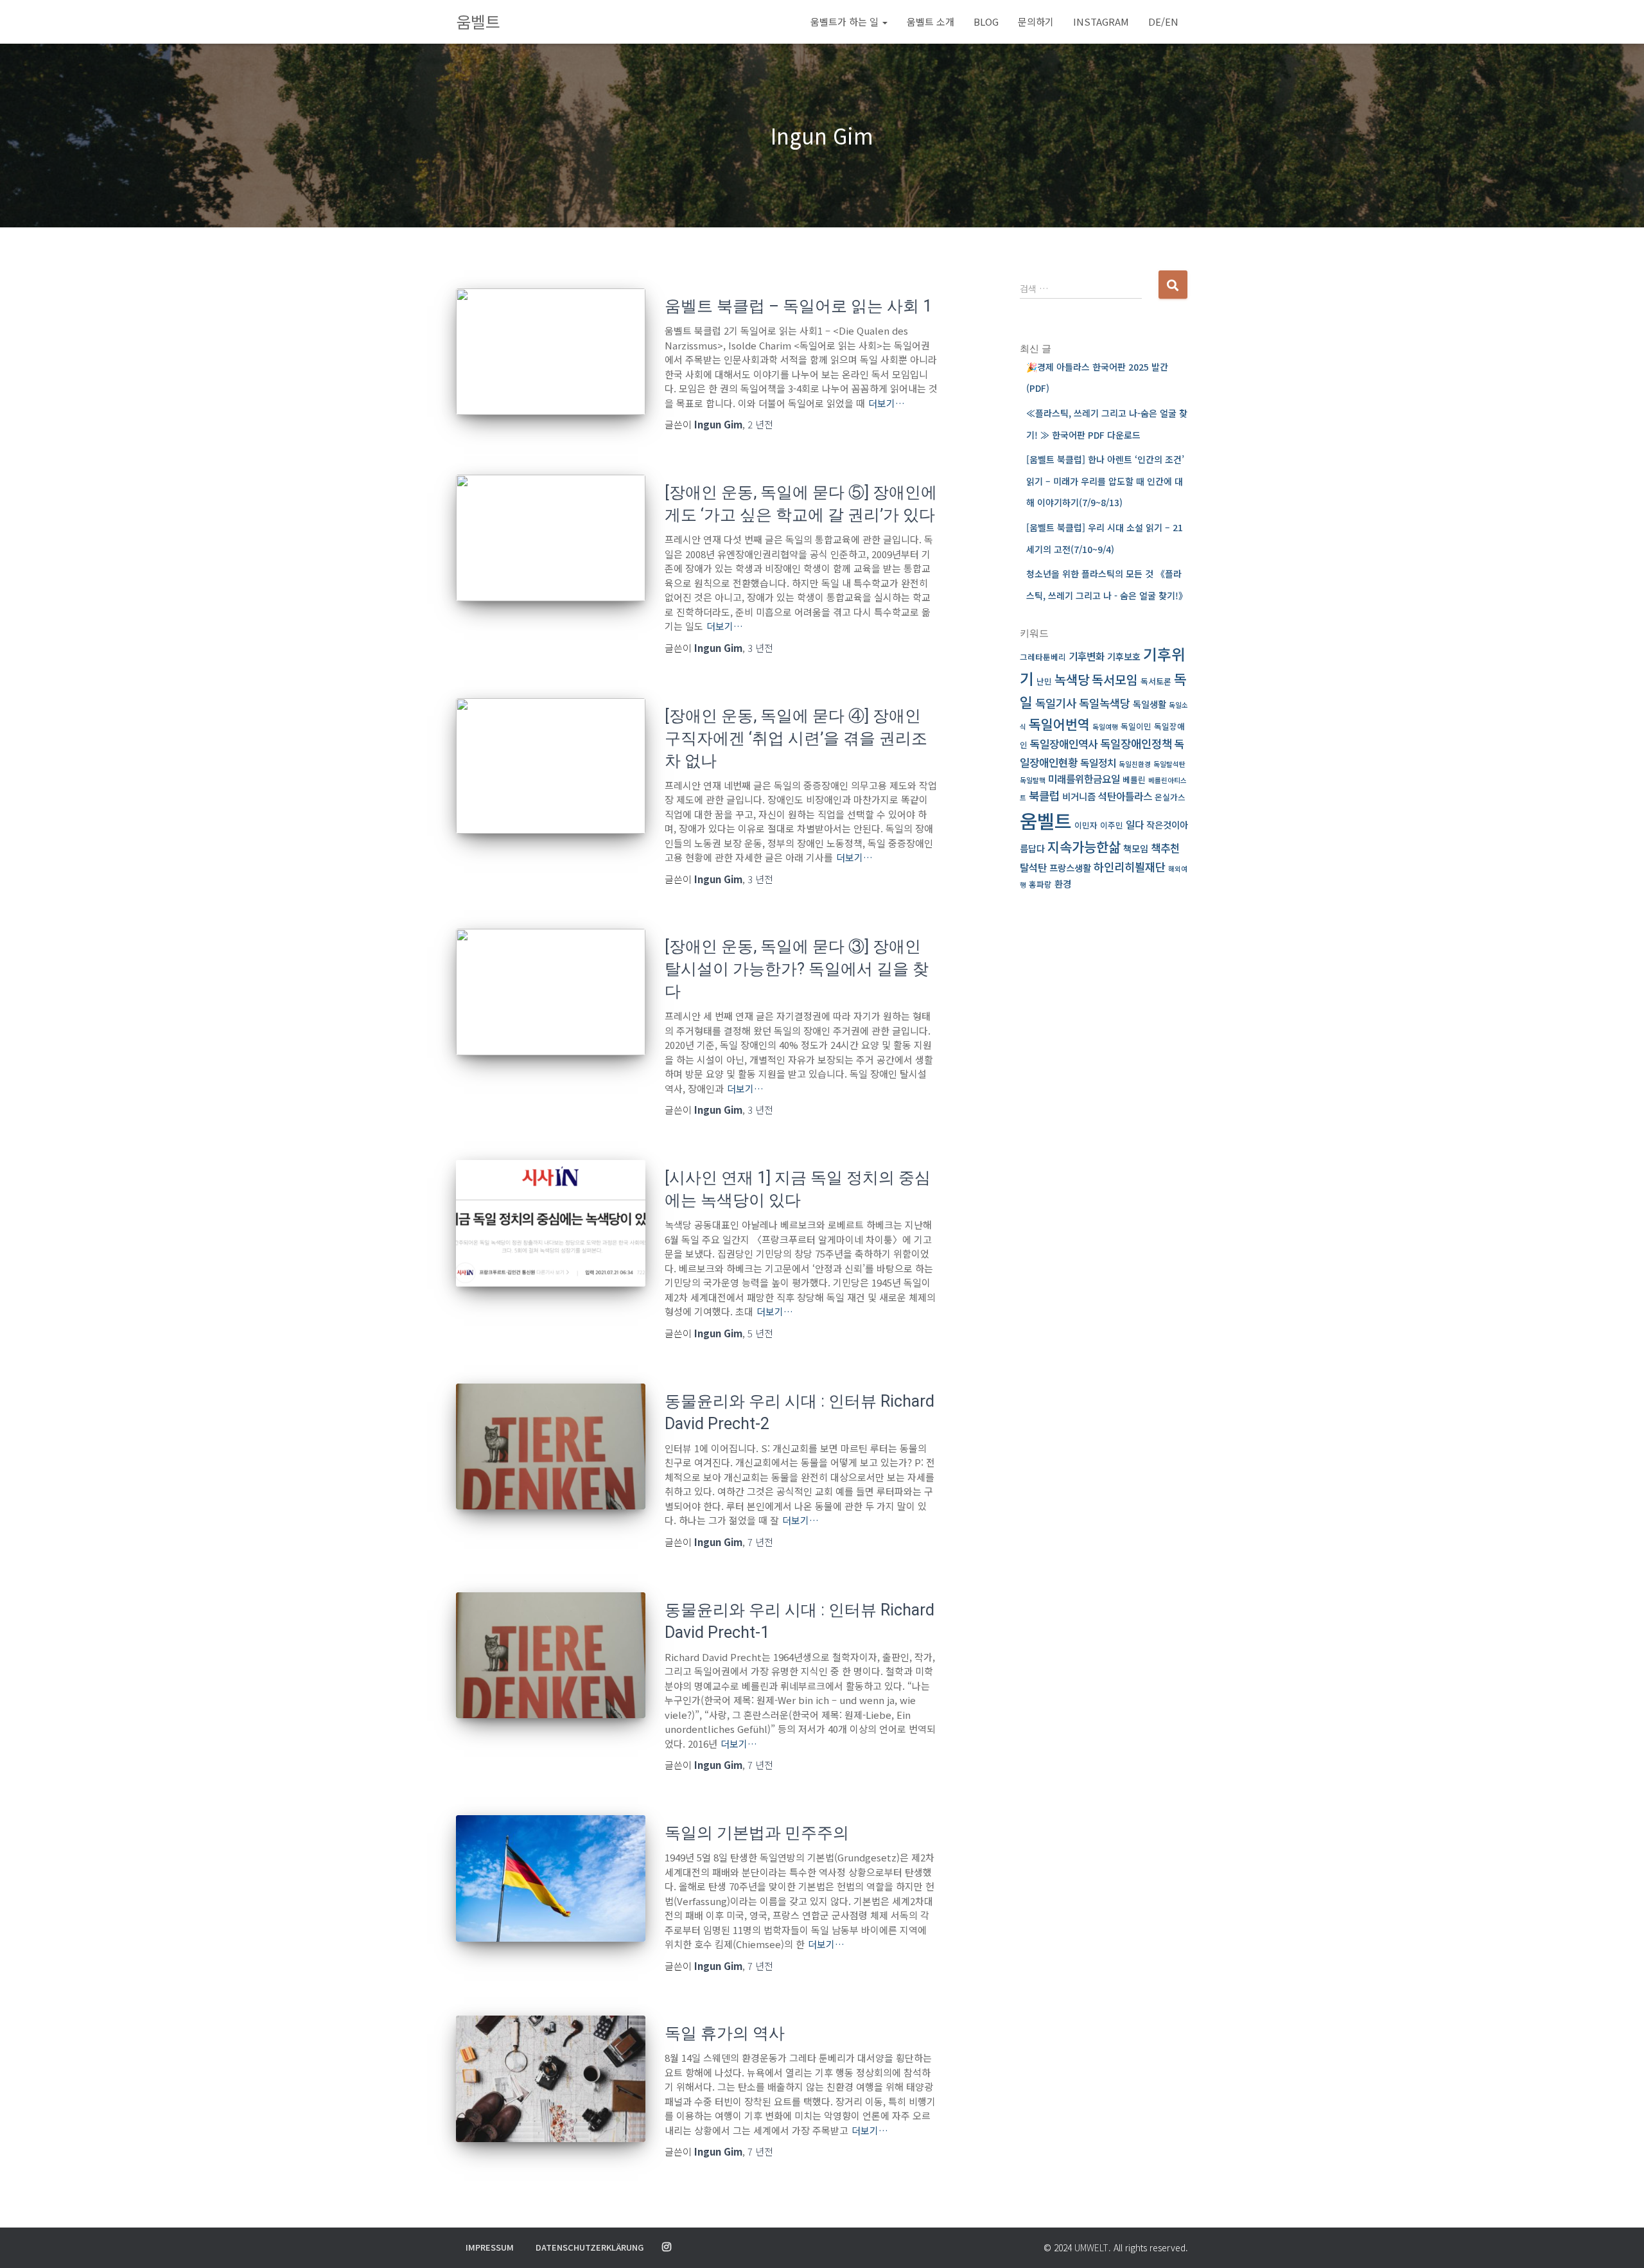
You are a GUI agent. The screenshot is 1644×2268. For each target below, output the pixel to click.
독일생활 (1150, 704)
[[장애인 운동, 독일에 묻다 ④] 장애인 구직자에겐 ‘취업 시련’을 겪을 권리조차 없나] (551, 766)
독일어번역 (1059, 724)
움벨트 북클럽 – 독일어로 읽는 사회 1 (798, 306)
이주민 (1112, 825)
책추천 (1165, 848)
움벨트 (1046, 820)
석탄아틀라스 (1125, 796)
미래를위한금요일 (1084, 779)
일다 (1135, 824)
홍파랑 (1040, 884)
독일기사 (1056, 703)
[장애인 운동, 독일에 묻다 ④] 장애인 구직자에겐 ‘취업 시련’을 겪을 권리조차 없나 (796, 738)
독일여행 (1105, 727)
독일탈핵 (1033, 780)
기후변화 (1087, 656)
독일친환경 (1135, 764)
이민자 (1086, 825)
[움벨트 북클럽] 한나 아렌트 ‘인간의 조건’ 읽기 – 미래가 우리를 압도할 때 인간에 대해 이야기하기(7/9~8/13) (1105, 481)
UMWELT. (1093, 2247)
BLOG (986, 22)
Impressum (490, 2247)
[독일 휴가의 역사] (551, 2079)
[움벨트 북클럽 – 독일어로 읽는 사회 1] (551, 352)
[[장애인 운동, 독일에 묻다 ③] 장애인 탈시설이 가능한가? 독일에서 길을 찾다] (551, 992)
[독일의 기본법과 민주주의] (551, 1878)
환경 (1063, 883)
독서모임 (1115, 680)
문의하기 (1036, 22)
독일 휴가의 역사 (725, 2033)
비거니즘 (1079, 796)
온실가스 (1170, 797)
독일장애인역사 (1064, 743)
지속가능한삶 (1084, 846)
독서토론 (1156, 681)
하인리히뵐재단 (1130, 867)
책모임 (1136, 848)
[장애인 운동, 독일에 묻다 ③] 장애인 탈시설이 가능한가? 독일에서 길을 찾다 (797, 969)
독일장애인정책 (1136, 743)
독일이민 (1136, 726)
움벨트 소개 (931, 22)
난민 (1044, 681)
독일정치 (1098, 763)
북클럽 (1044, 796)
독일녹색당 (1105, 703)
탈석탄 (1033, 867)
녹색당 (1072, 679)
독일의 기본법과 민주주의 (757, 1833)
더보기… (887, 403)
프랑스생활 (1070, 867)
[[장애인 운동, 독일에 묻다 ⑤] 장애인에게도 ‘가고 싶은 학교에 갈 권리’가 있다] (551, 538)
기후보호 (1124, 656)
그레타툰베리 (1043, 657)
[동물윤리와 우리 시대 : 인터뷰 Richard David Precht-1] (551, 1656)
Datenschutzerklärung (590, 2247)
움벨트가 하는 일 (846, 22)
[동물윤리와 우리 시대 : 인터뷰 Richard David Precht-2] (551, 1447)
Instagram (1101, 22)
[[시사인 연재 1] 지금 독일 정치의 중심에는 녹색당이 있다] (551, 1223)
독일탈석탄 (1169, 764)
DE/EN (1163, 22)
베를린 (1134, 779)
